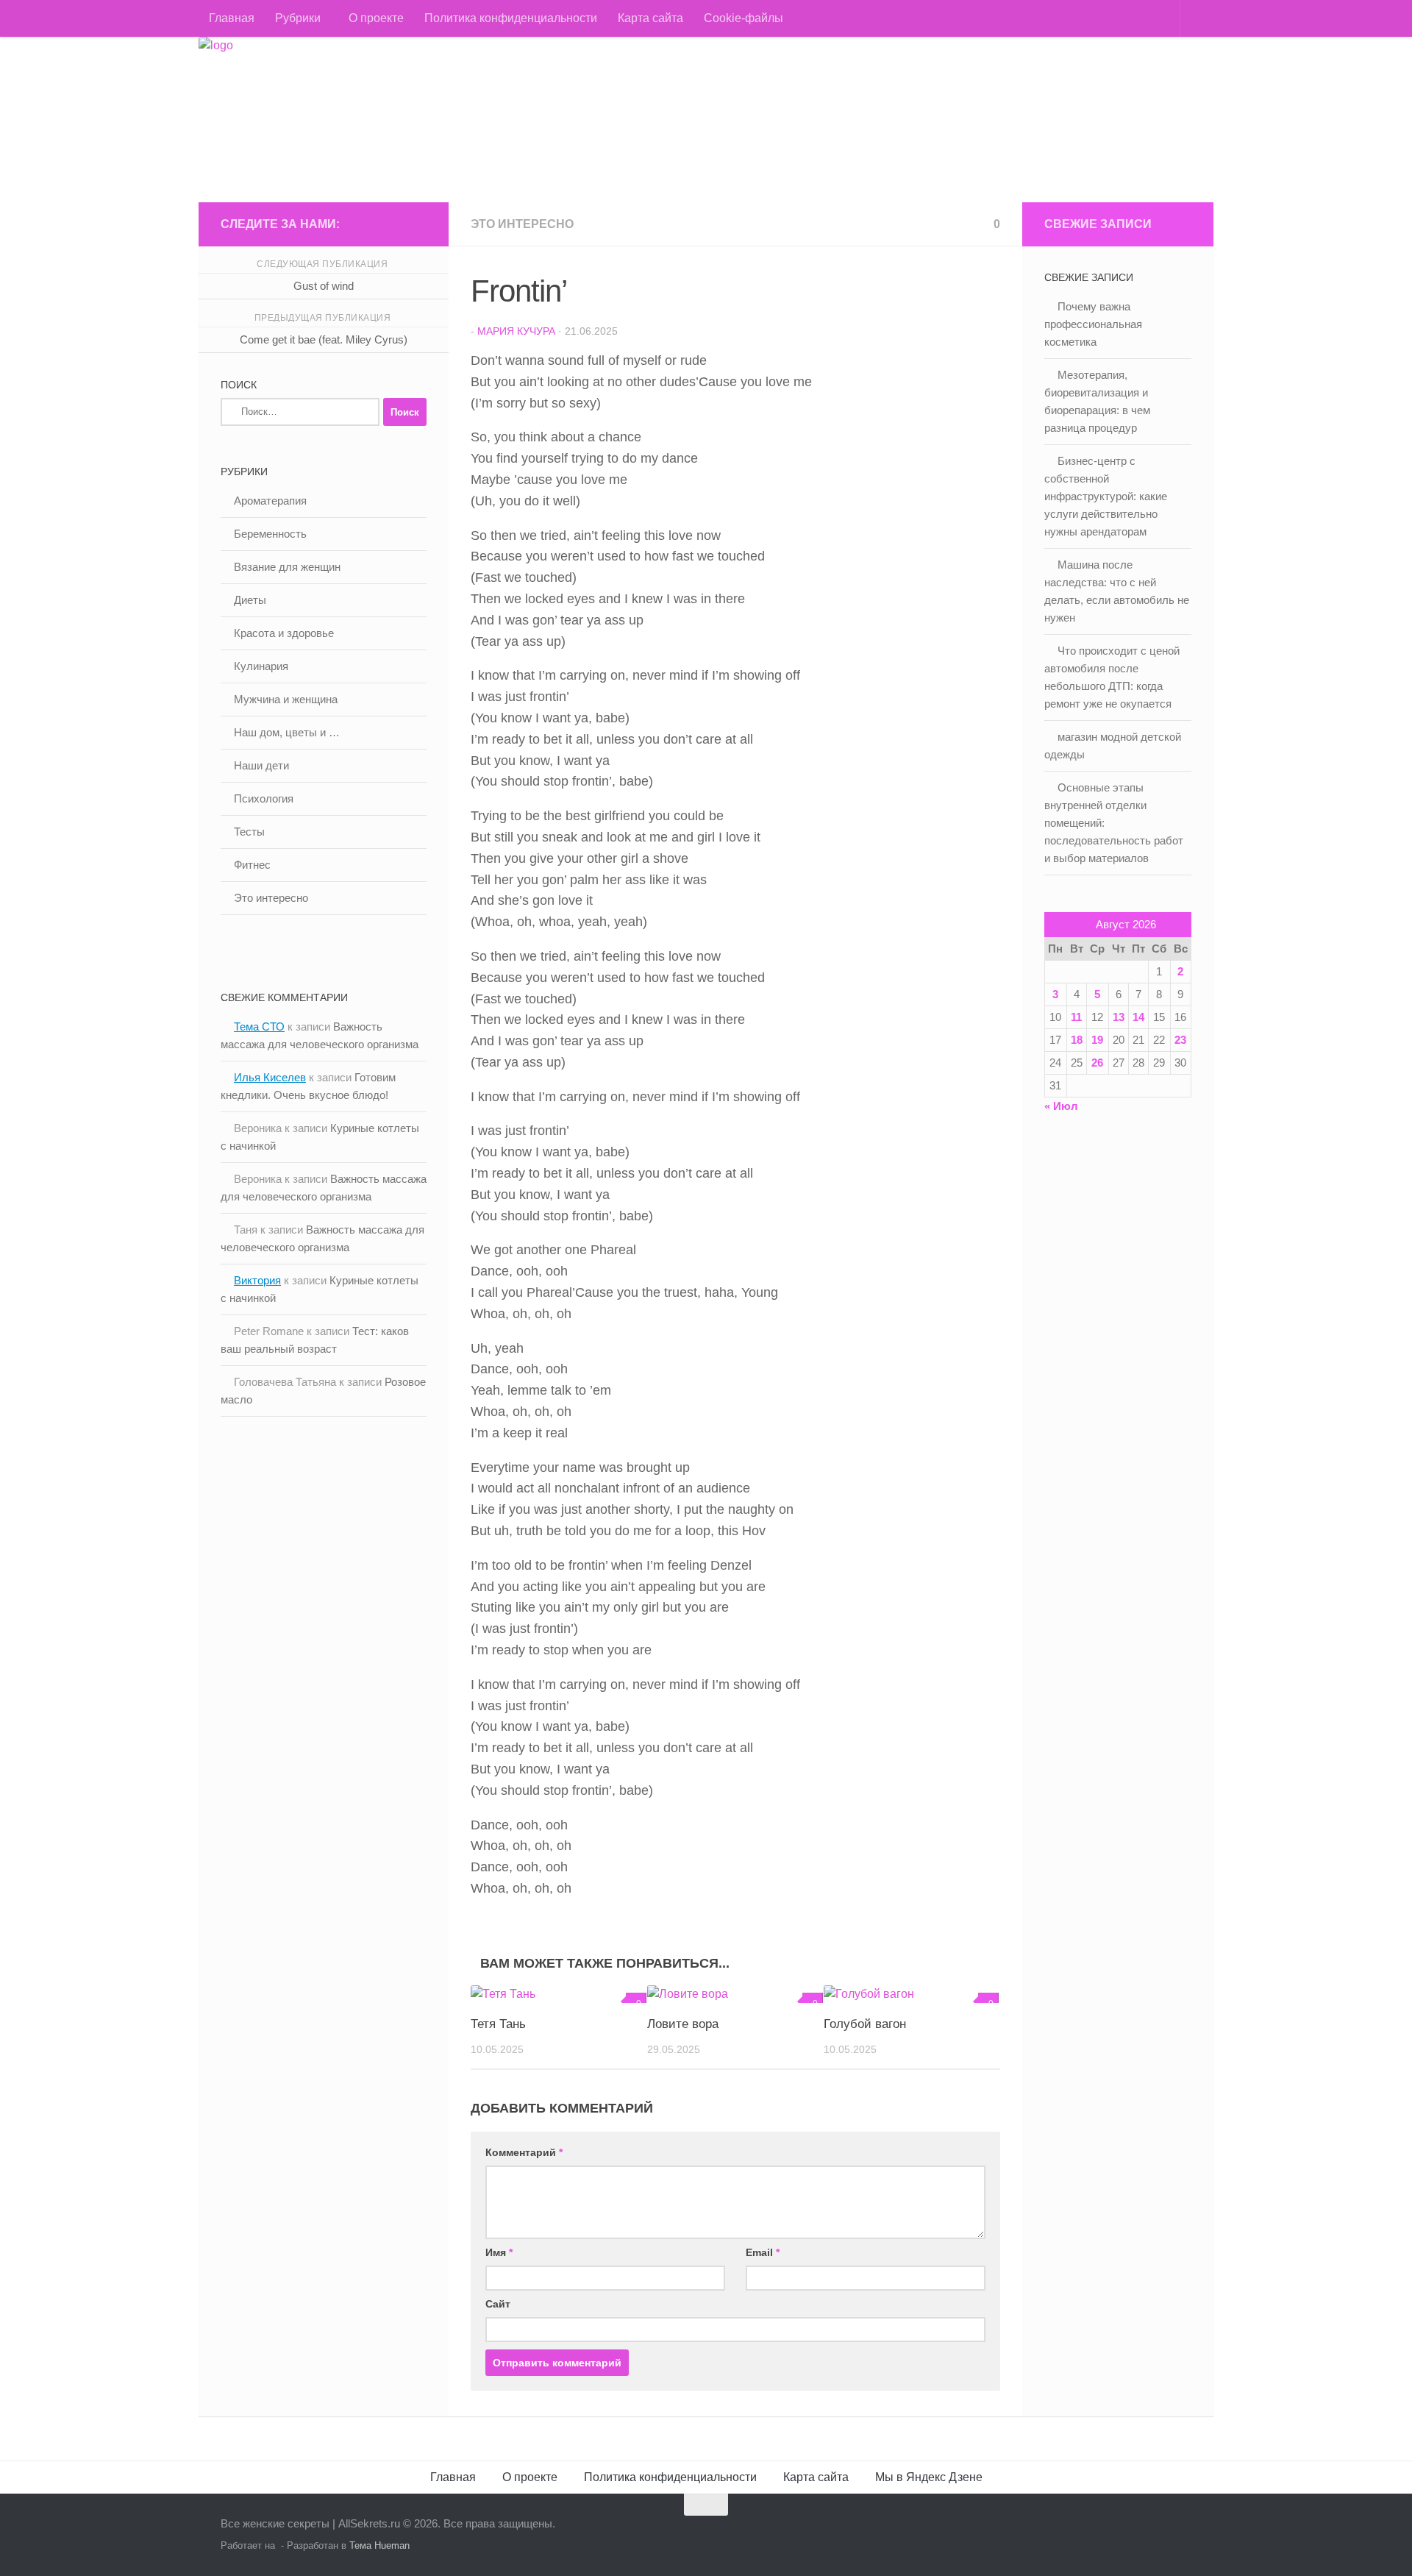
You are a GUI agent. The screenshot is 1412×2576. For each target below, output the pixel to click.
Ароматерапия (270, 501)
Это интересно (522, 224)
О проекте (376, 18)
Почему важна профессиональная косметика (1093, 324)
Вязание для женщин (287, 567)
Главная (232, 18)
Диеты (250, 600)
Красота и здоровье (284, 633)
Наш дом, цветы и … (287, 732)
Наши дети (261, 765)
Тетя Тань (498, 2024)
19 (1097, 1040)
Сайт (498, 2304)
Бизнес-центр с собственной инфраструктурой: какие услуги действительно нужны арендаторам (1106, 496)
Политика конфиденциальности (511, 18)
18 (1077, 1040)
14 (1138, 1017)
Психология (264, 798)
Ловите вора (683, 2024)
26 (1097, 1063)
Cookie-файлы (744, 18)
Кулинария (261, 666)
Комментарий (524, 2152)
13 (1119, 1017)
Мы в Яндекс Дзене (929, 2477)
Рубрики (298, 18)
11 (1076, 1017)
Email (763, 2252)
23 (1180, 1040)
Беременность (270, 534)
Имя (499, 2252)
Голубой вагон (865, 2024)
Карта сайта (650, 18)
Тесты (249, 832)
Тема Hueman (379, 2545)
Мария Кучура (516, 331)
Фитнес (252, 865)
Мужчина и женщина (286, 699)
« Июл (1061, 1106)
